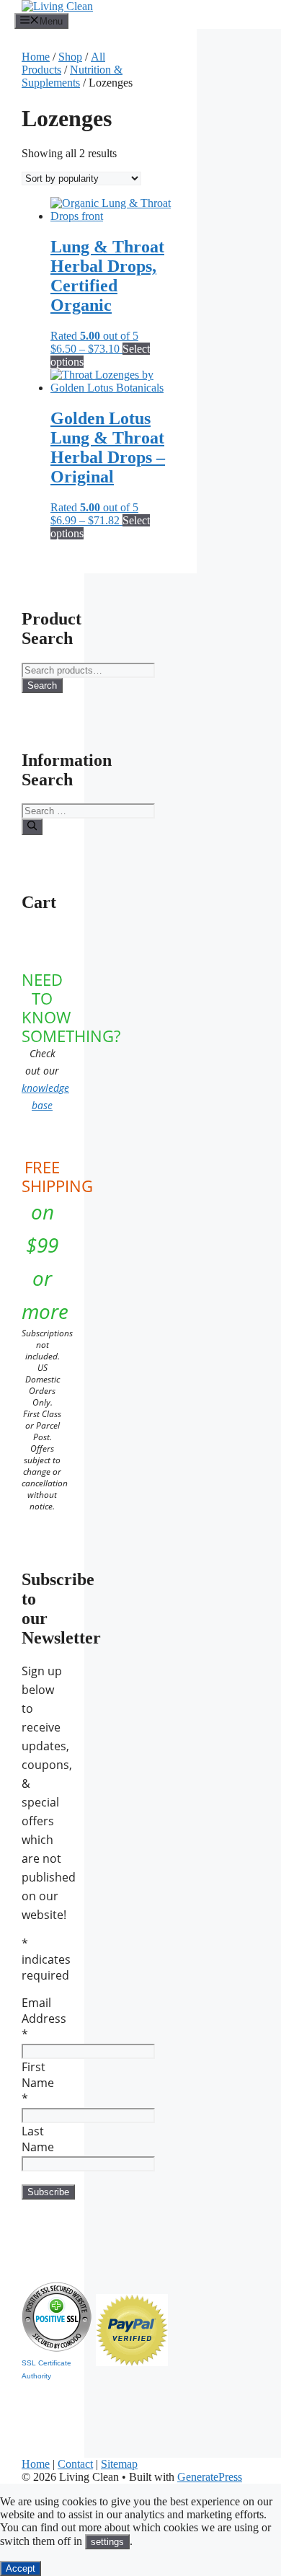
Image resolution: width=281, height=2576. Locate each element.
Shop (70, 57)
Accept (21, 2568)
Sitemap (119, 2464)
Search (42, 685)
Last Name (38, 2139)
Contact (75, 2464)
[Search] (32, 826)
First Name (38, 2083)
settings (107, 2542)
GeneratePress (210, 2477)
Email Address (44, 2019)
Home (36, 57)
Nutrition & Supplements (72, 76)
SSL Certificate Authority (46, 2369)
